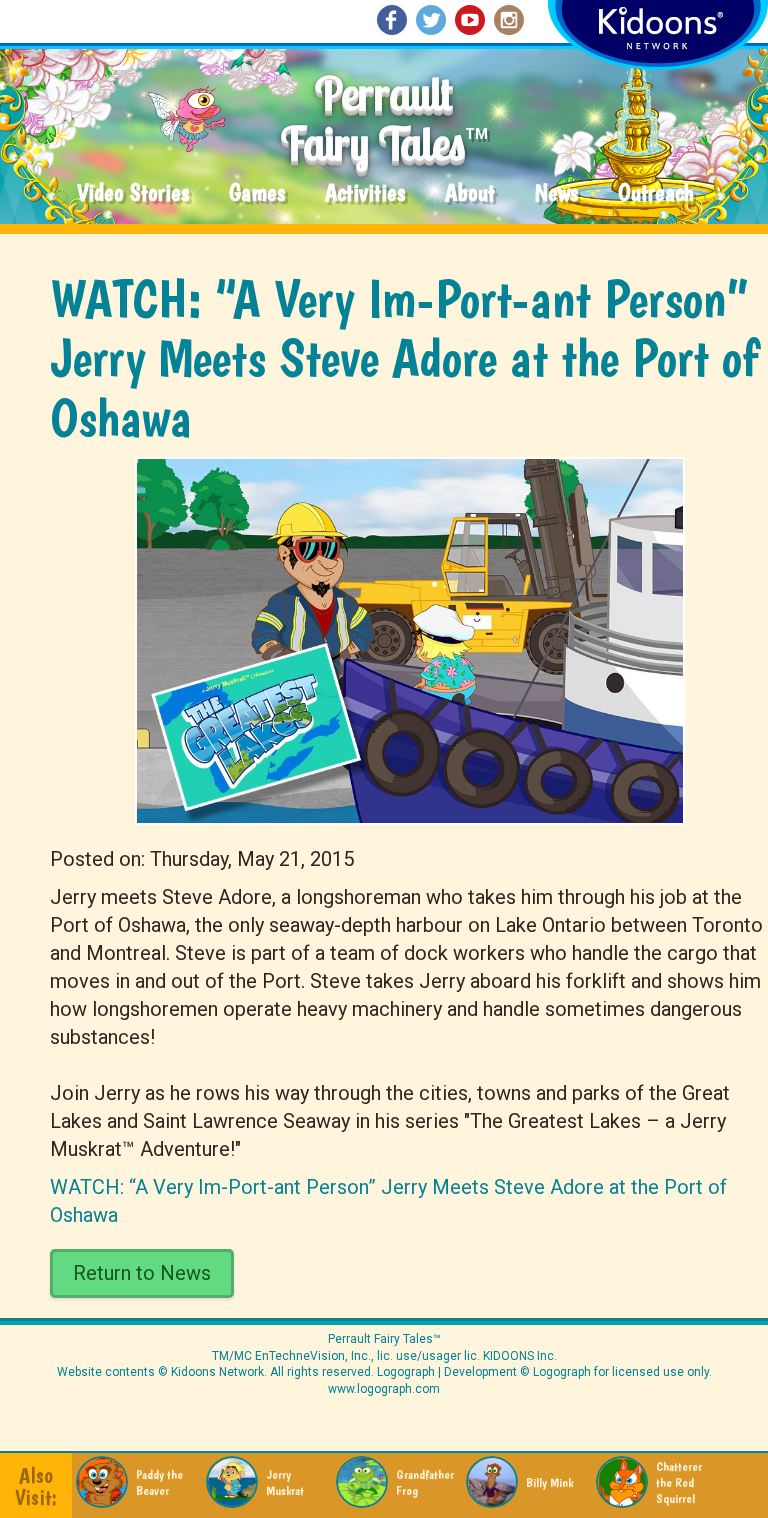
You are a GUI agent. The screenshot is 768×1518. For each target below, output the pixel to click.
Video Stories (133, 193)
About (470, 193)
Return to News (142, 1273)
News (556, 193)
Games (257, 193)
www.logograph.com (384, 1389)
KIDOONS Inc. (520, 1356)
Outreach (656, 193)
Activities (365, 193)
